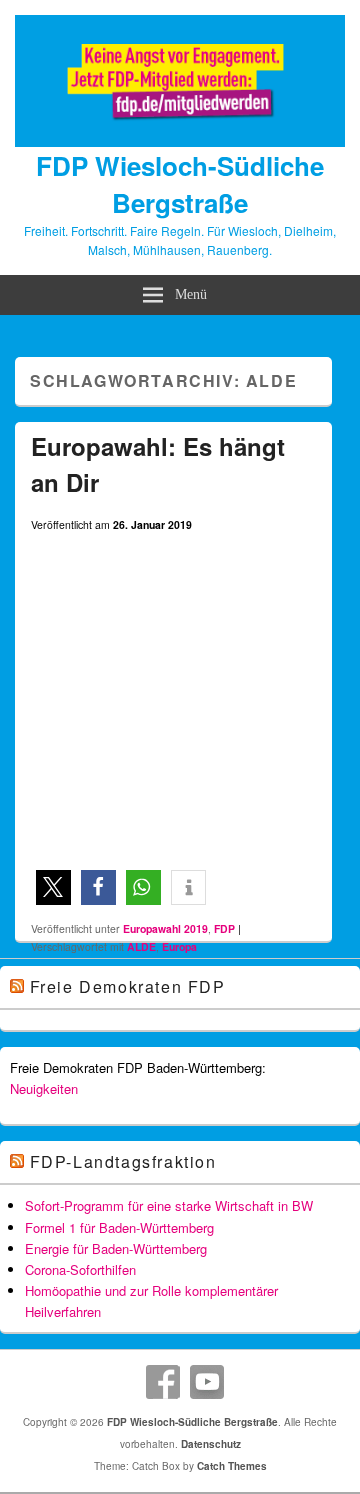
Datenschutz (211, 1444)
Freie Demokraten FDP (128, 986)
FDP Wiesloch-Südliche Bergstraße (180, 184)
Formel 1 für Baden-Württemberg (119, 1227)
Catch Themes (232, 1466)
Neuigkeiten (44, 1088)
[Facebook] (163, 1382)
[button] (53, 887)
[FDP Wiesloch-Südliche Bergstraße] (180, 141)
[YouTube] (207, 1382)
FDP (224, 928)
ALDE (141, 946)
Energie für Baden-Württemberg (116, 1248)
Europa (179, 946)
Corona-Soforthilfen (80, 1269)
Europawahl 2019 (165, 928)
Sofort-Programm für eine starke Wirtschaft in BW (169, 1205)
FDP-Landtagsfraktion (123, 1161)
